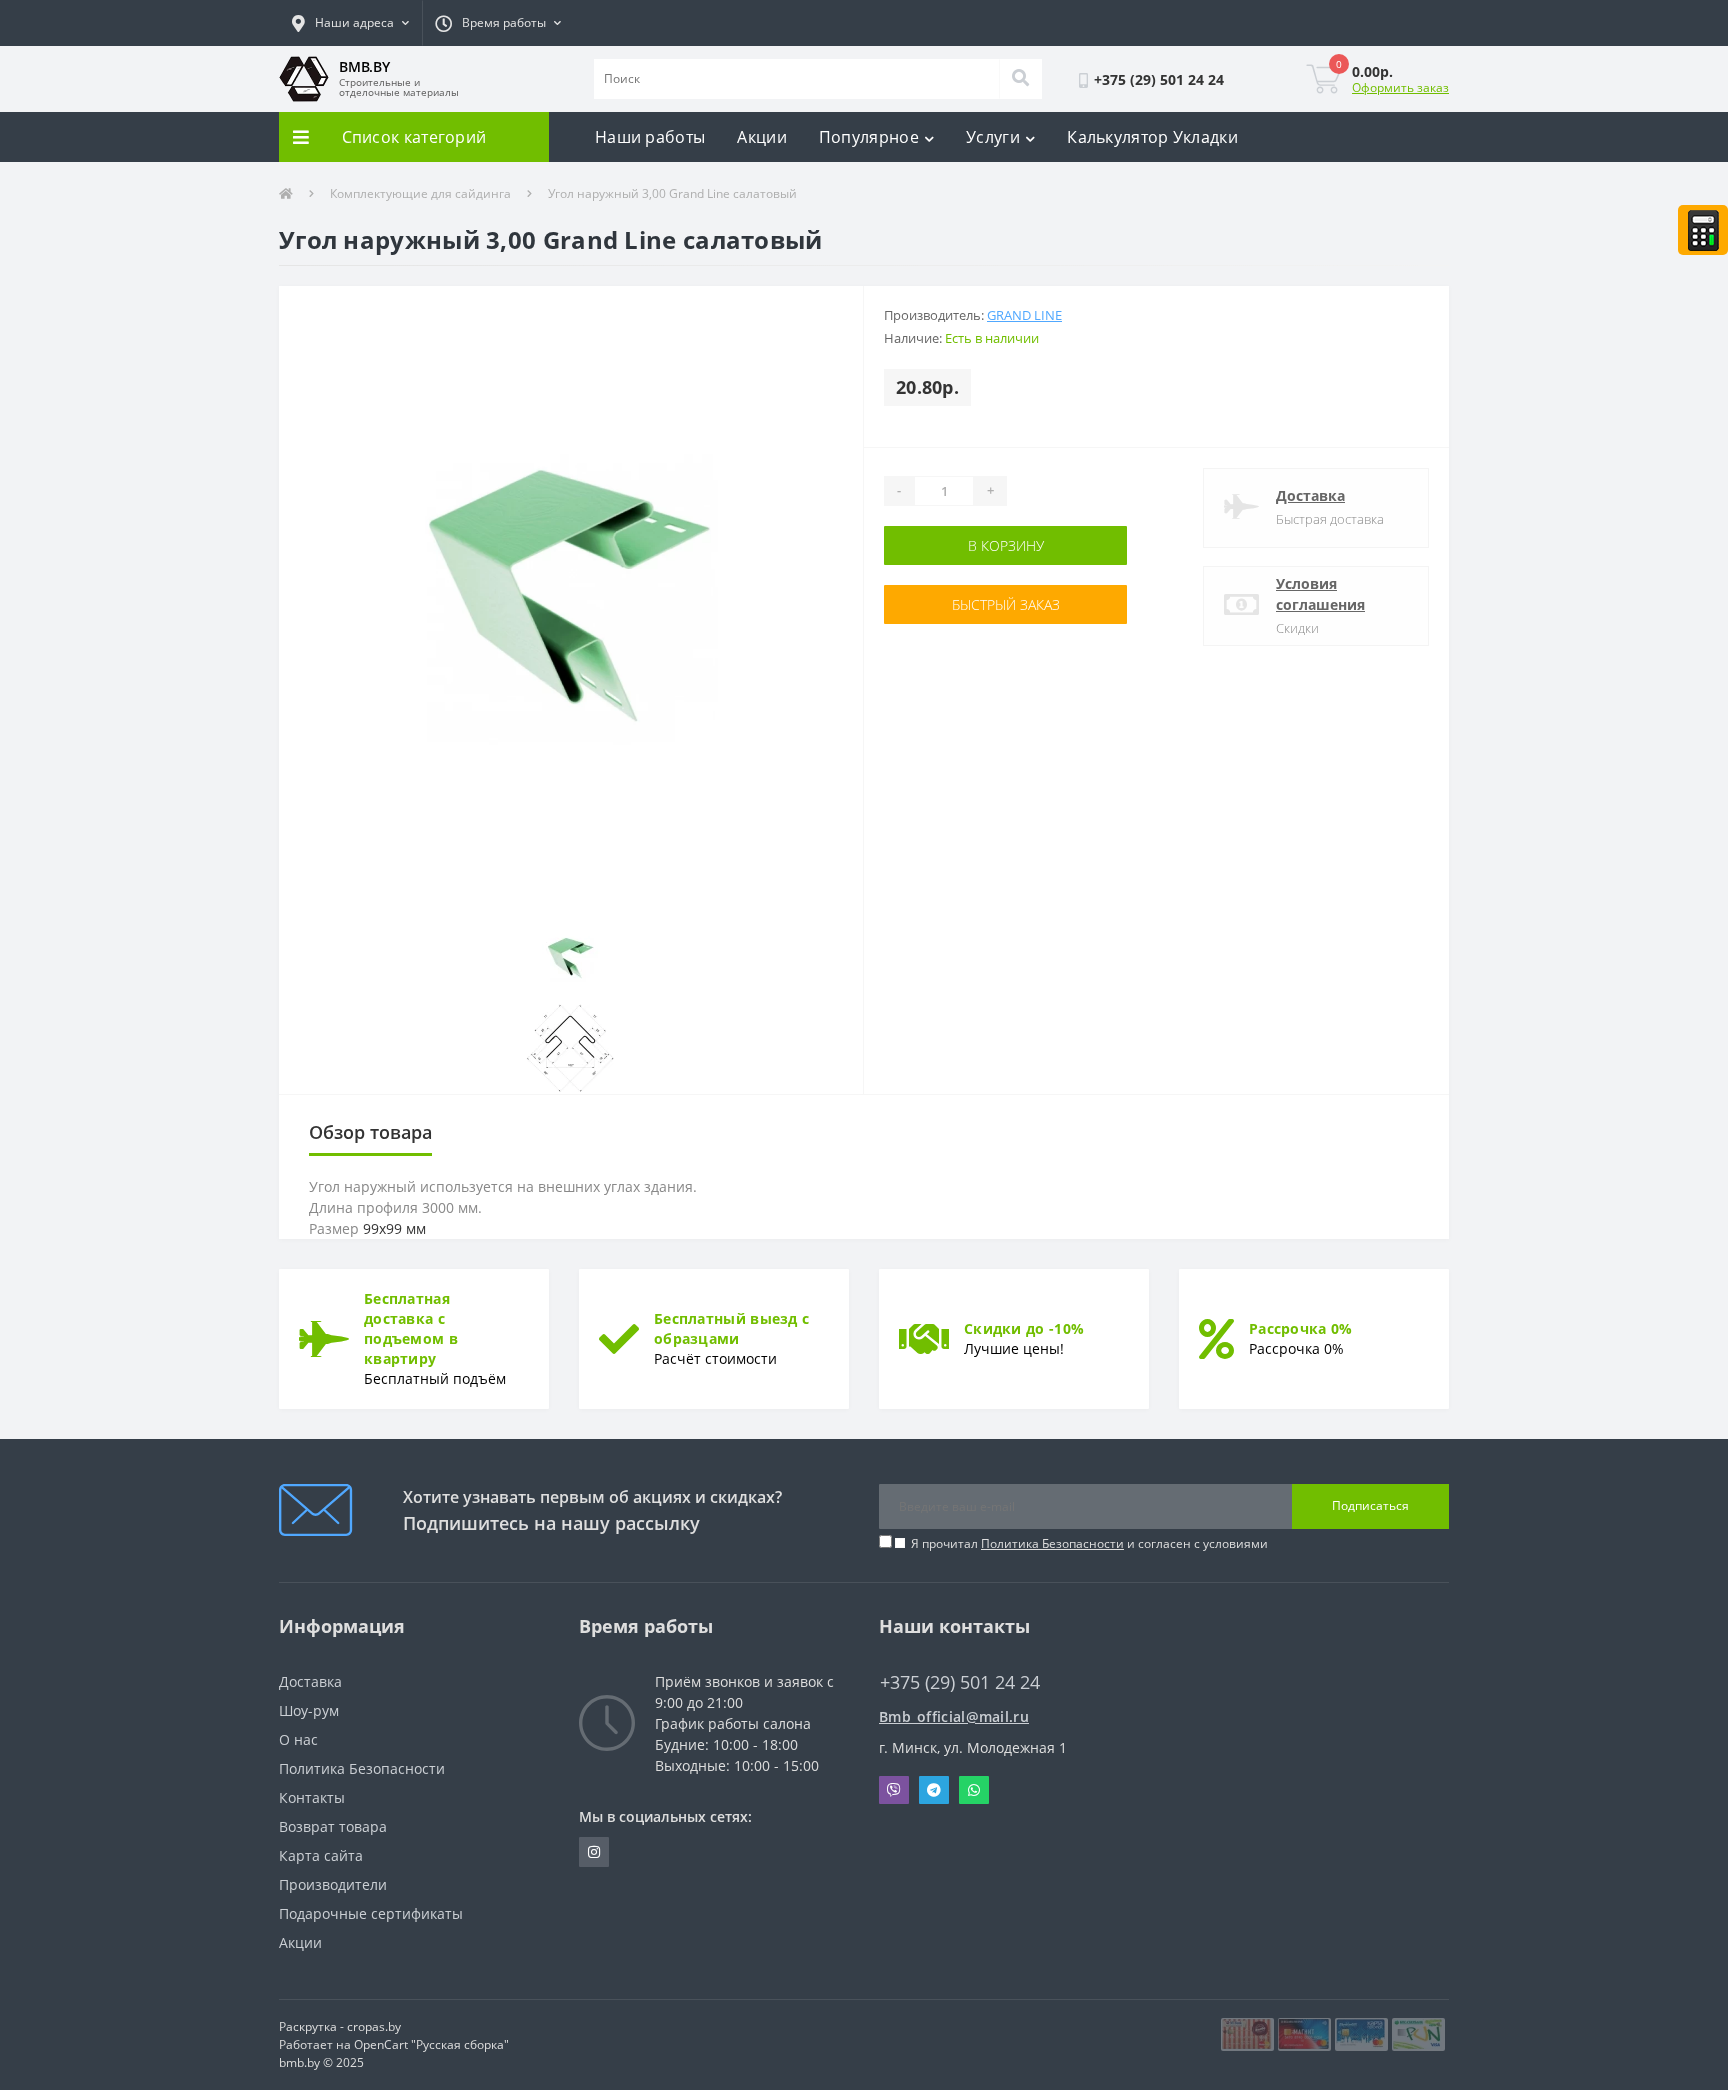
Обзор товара (370, 1132)
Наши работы (650, 137)
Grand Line (1024, 315)
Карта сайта (321, 1855)
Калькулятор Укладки (1152, 137)
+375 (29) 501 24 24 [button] (960, 1682)
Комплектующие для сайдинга (420, 193)
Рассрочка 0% (1301, 1328)
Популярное (869, 137)
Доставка (1310, 495)
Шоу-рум (309, 1710)
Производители (333, 1884)
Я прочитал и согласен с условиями (1089, 1543)
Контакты (312, 1797)
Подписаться (1370, 1505)
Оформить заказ (1400, 87)
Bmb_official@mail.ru (954, 1716)
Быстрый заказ (947, 604)
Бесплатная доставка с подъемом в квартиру (411, 1328)
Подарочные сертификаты (371, 1913)
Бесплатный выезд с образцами (731, 1328)
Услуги (993, 137)
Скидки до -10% (1024, 1328)
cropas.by (374, 2026)
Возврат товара (333, 1826)
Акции (762, 137)
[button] (350, 23)
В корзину (947, 545)
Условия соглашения (1320, 594)
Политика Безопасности (1052, 1543)
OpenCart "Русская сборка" (431, 2044)
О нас (298, 1739)
